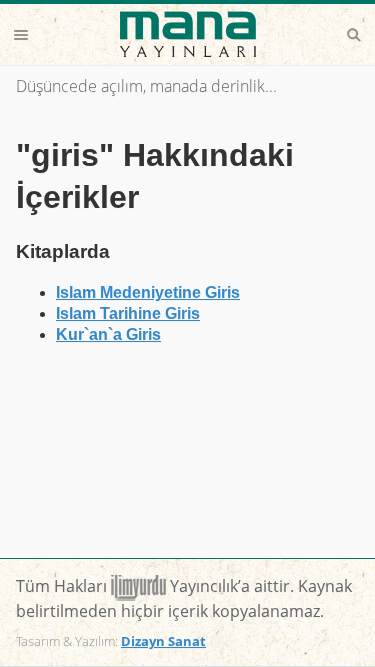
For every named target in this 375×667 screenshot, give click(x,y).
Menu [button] (21, 35)
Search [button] (354, 35)
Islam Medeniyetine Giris (148, 292)
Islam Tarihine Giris (128, 313)
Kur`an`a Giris (108, 334)
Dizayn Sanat (163, 641)
